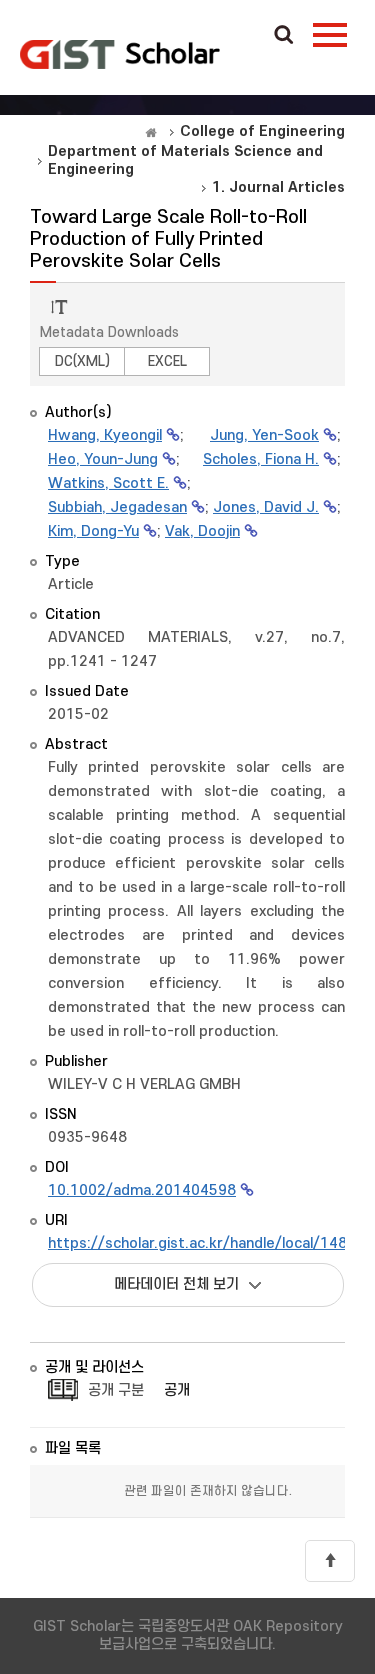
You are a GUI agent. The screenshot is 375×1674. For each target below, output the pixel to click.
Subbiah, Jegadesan (117, 507)
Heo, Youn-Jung (103, 459)
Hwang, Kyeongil (105, 435)
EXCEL (167, 361)
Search (284, 36)
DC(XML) (82, 361)
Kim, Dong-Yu (93, 531)
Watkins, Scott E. (108, 483)
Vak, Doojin (202, 531)
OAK (120, 54)
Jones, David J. (266, 507)
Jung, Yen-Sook (264, 435)
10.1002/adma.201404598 (142, 1190)
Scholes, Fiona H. (261, 459)
